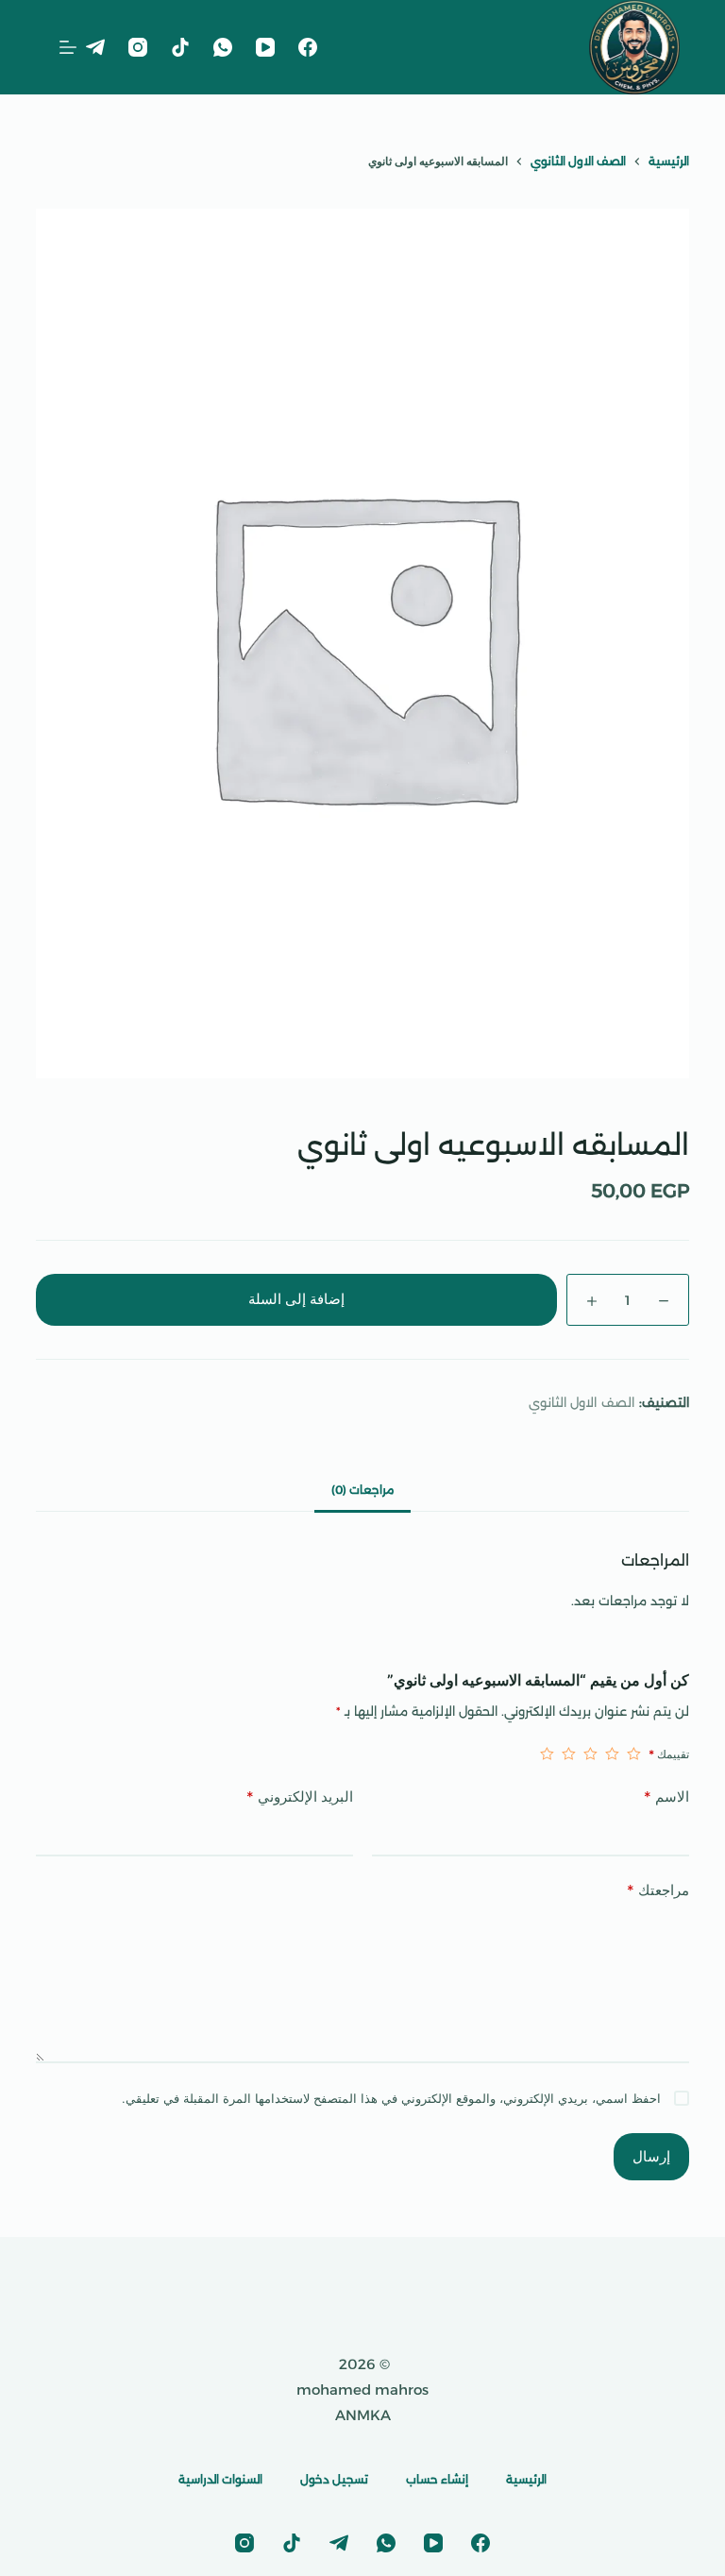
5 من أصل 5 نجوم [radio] (547, 1754)
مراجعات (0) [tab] (362, 1490)
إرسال (651, 2156)
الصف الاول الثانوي (582, 1402)
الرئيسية (526, 2479)
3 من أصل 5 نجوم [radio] (590, 1754)
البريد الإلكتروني (300, 1796)
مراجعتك (658, 1890)
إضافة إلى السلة (296, 1299)
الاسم (666, 1796)
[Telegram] (95, 47)
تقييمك (669, 1754)
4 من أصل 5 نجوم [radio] (569, 1754)
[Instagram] (138, 47)
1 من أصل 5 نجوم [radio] (634, 1754)
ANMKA (363, 2415)
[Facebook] (308, 47)
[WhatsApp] (223, 47)
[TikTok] (180, 47)
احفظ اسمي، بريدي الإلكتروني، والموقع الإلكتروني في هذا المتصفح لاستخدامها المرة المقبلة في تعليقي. (391, 2098)
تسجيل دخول (334, 2479)
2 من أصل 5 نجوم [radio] (612, 1754)
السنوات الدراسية (220, 2479)
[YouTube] (265, 47)
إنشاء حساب (437, 2479)
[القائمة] (68, 47)
